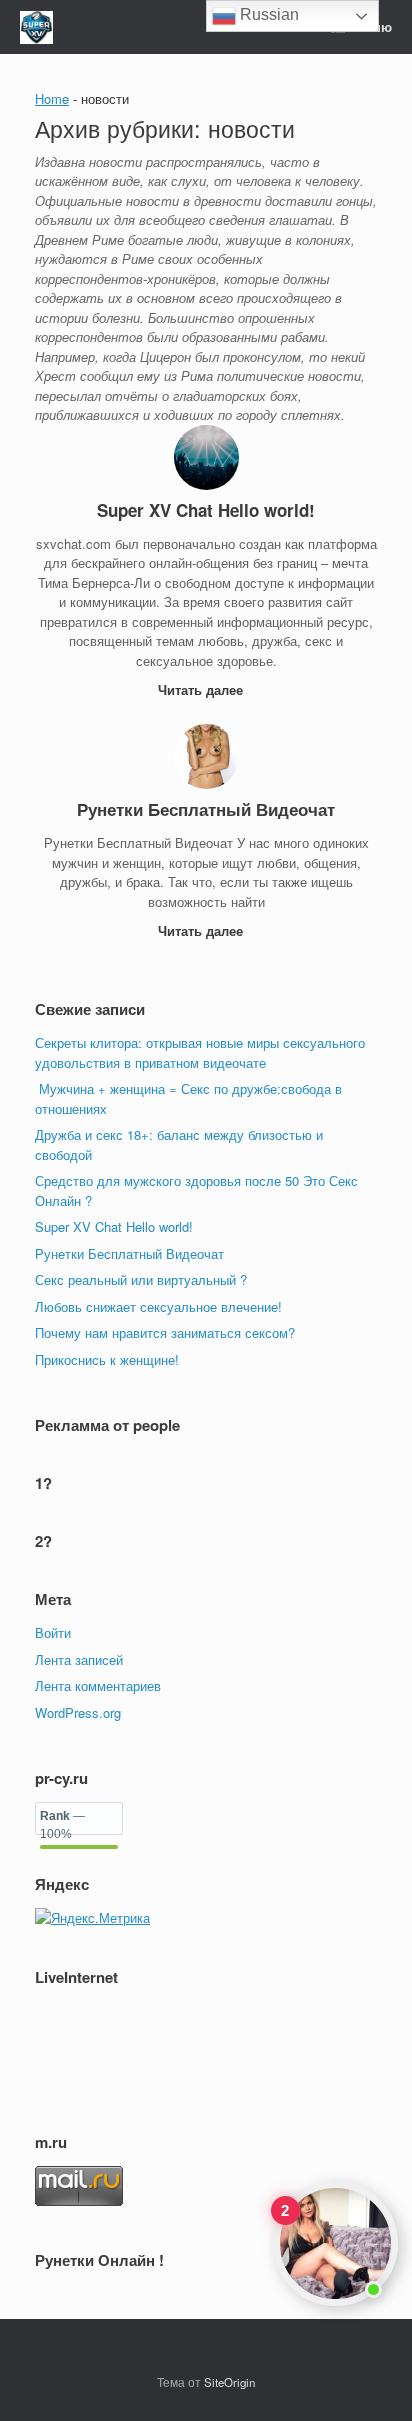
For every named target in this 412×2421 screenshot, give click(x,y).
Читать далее (202, 689)
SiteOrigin (229, 2382)
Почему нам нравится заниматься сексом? (165, 1332)
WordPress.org (78, 1712)
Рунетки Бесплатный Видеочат (129, 1253)
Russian (267, 14)
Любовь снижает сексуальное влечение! (158, 1306)
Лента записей (79, 1659)
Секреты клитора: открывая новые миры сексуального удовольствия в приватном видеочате (200, 1052)
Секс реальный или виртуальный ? (141, 1279)
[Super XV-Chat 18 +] (36, 27)
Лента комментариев (98, 1685)
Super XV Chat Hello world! (114, 1226)
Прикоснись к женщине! (107, 1359)
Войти (53, 1632)
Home (52, 98)
